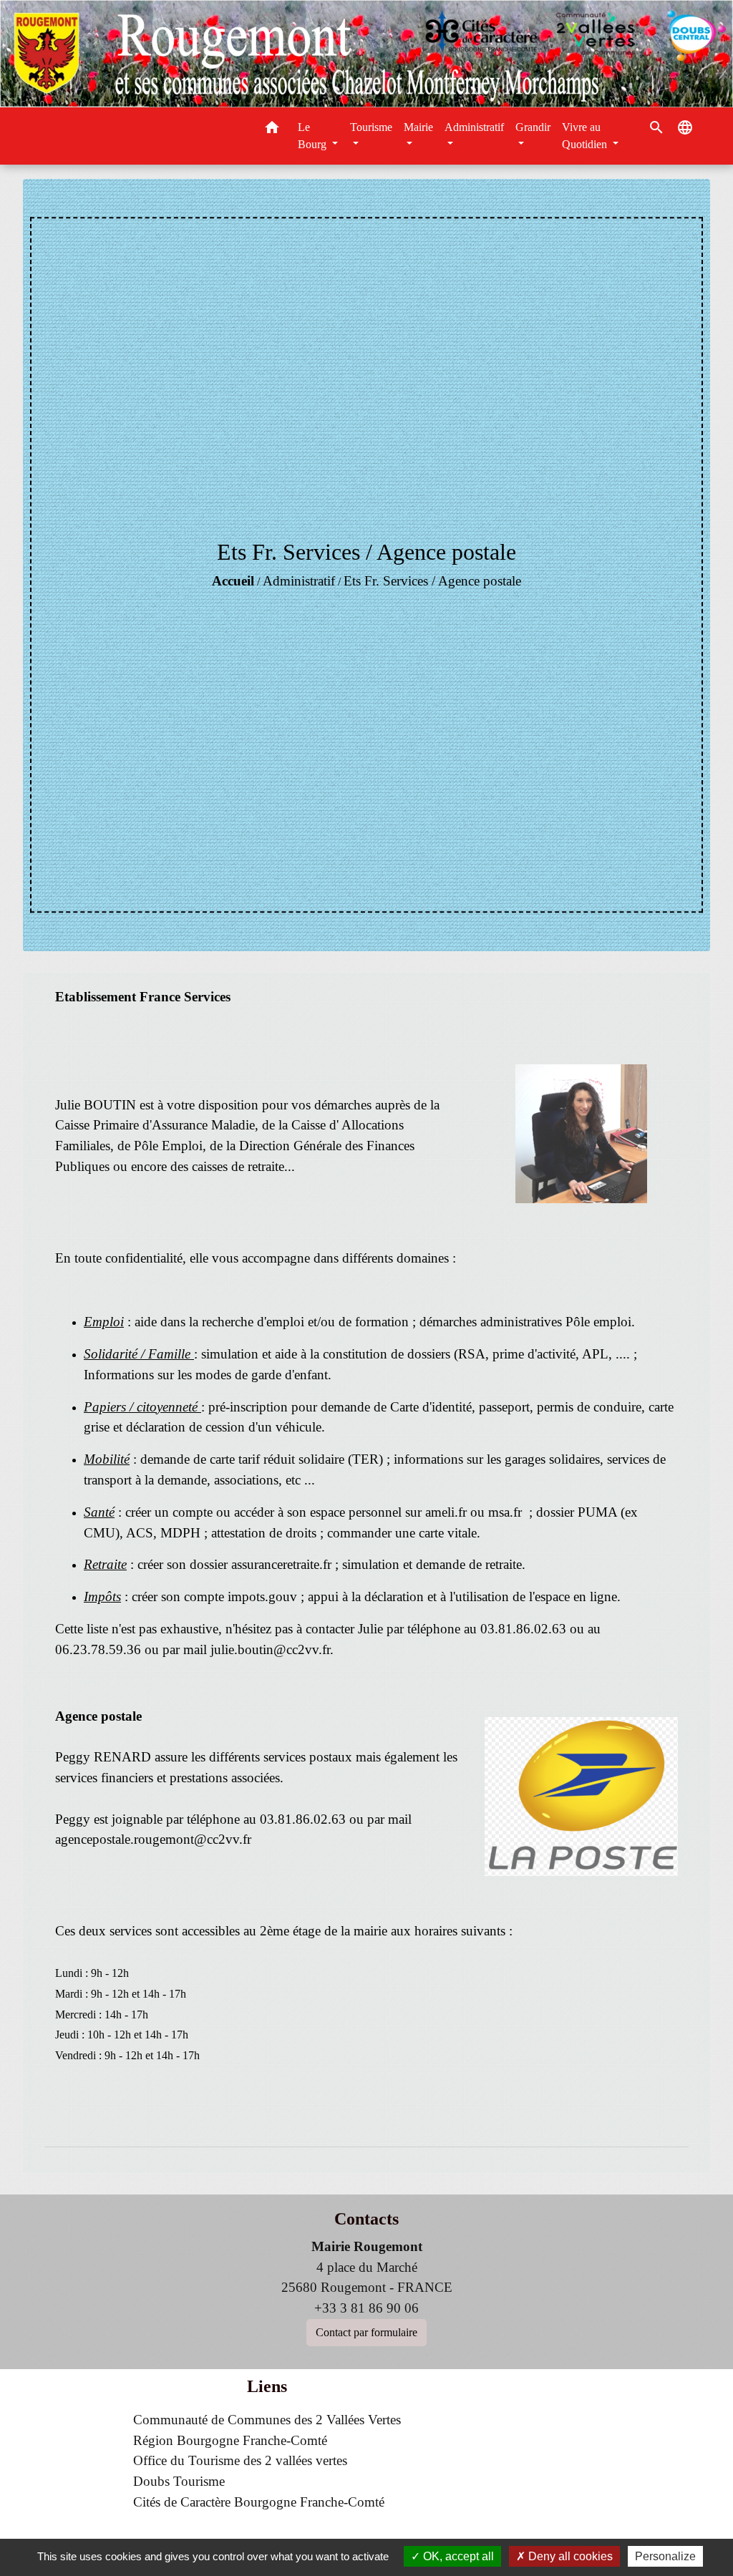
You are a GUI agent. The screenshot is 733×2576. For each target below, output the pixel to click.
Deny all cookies (569, 2556)
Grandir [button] (533, 127)
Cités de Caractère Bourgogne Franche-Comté (259, 2502)
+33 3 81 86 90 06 (366, 2308)
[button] (272, 130)
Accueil (233, 581)
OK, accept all (457, 2556)
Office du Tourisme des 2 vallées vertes (240, 2460)
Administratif (299, 581)
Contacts (366, 2219)
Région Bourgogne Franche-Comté (230, 2440)
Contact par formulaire (366, 2332)
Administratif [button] (474, 127)
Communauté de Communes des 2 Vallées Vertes (267, 2420)
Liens (267, 2386)
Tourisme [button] (371, 127)
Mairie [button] (418, 127)
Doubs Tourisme (179, 2481)
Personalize (665, 2556)
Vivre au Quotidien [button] (586, 136)
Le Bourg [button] (314, 136)
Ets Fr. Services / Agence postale (432, 581)
